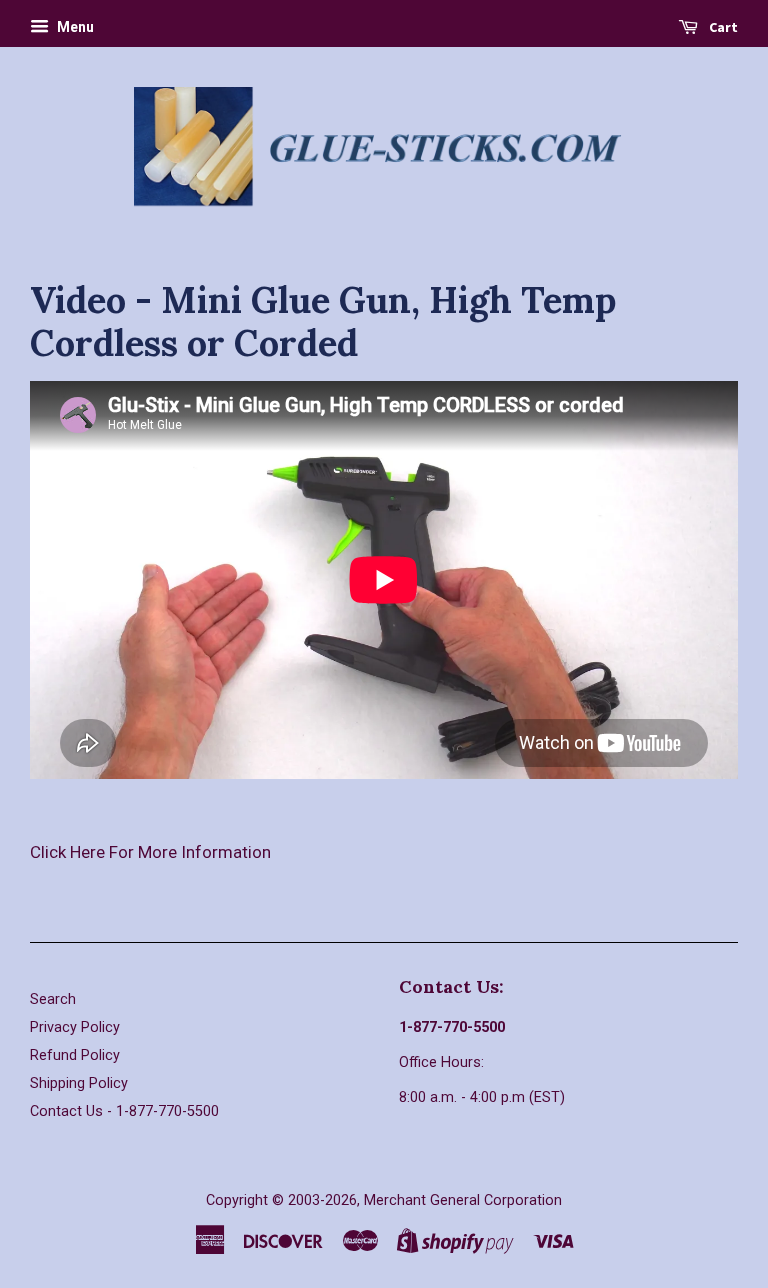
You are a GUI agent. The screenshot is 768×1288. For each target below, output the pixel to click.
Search (53, 999)
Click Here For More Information (150, 852)
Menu (74, 27)
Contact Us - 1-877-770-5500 (124, 1111)
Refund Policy (75, 1055)
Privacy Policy (75, 1027)
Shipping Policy (79, 1083)
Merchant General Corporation (463, 1200)
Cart (722, 27)
